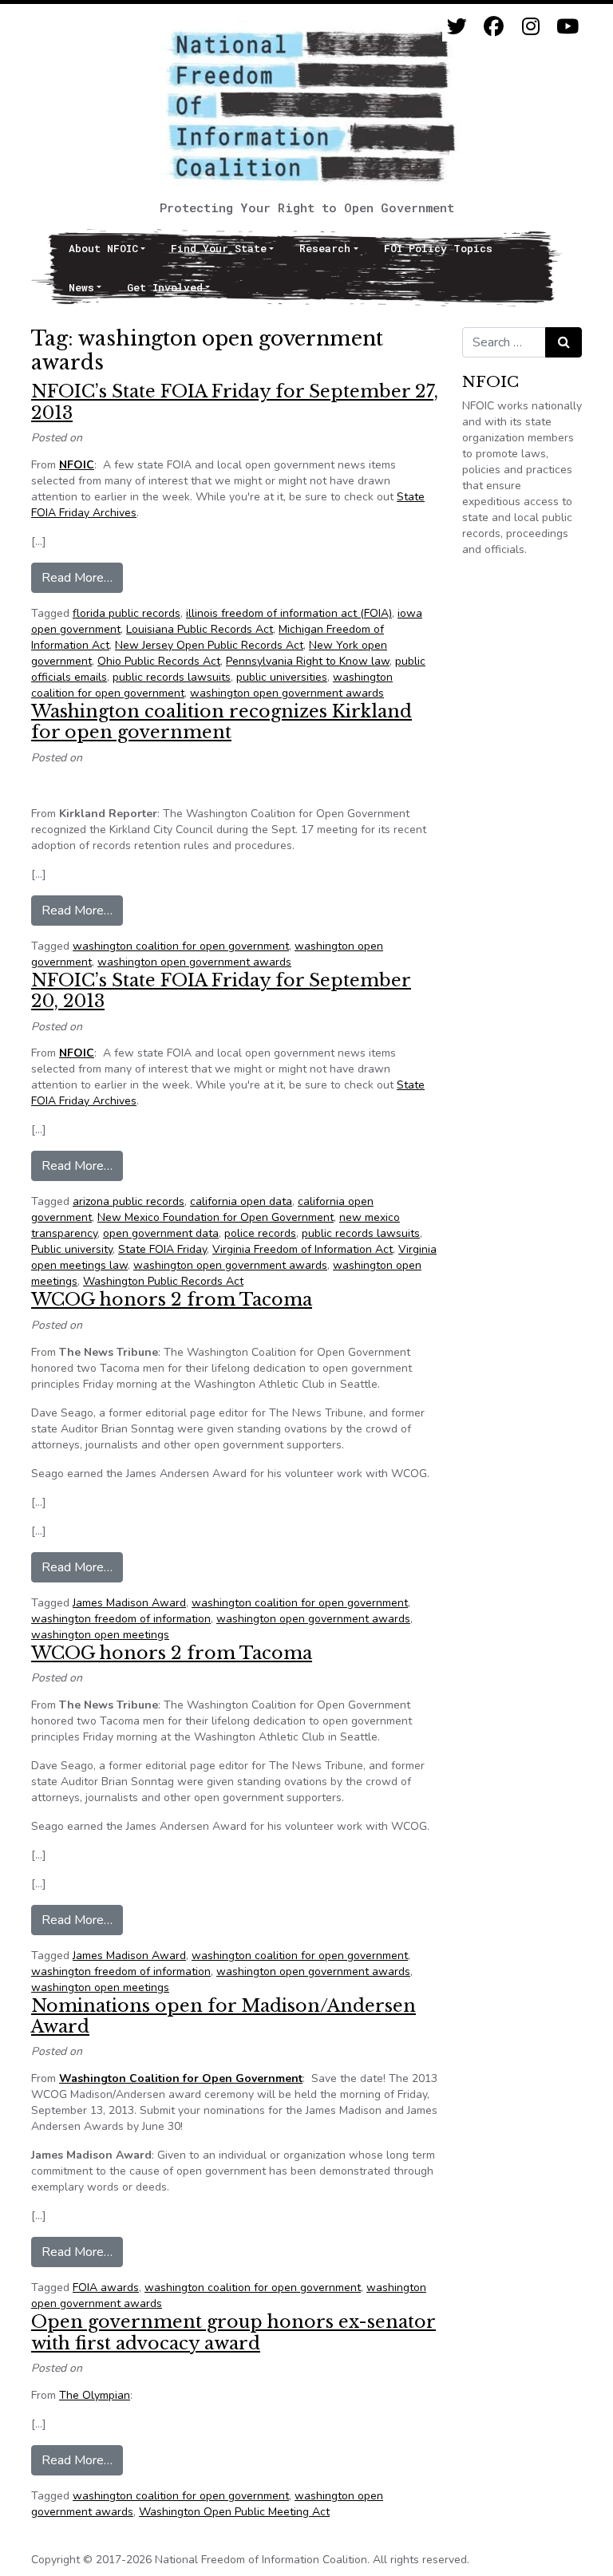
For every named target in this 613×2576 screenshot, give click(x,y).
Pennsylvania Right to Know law (308, 661)
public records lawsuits (172, 677)
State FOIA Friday (162, 1249)
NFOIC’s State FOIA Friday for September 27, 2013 (235, 402)
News (81, 287)
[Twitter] (457, 27)
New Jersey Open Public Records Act (209, 645)
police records (260, 1233)
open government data (161, 1233)
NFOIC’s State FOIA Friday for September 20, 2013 (221, 991)
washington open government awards (287, 693)
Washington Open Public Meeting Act (234, 2512)
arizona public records (129, 1201)
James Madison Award (129, 1603)
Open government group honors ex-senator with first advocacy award (233, 2332)
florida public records (127, 613)
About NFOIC (103, 248)
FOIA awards (106, 2288)
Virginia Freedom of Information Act (303, 1249)
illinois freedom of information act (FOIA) (289, 613)
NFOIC (77, 465)
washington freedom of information (121, 1619)
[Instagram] (530, 27)
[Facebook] (494, 27)
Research (325, 248)
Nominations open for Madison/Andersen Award (223, 2016)
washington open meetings (100, 1635)
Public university (72, 1249)
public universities (282, 677)
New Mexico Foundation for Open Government (216, 1217)
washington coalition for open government (181, 946)
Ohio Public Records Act (159, 661)
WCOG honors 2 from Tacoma (172, 1300)
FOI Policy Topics (438, 248)
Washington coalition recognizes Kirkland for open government (221, 722)
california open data (241, 1201)
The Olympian (95, 2395)
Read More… (82, 577)
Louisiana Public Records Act (200, 629)
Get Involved (165, 287)
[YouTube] (567, 27)
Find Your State (219, 248)
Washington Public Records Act (163, 1281)
